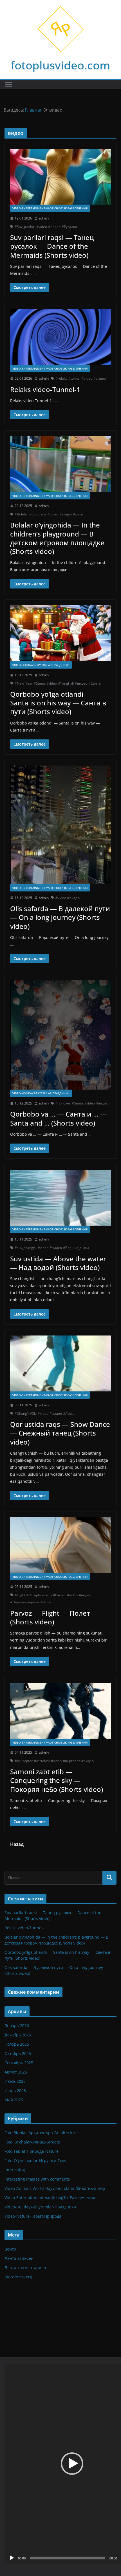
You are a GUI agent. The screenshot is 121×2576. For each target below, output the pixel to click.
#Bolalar (21, 514)
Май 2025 (14, 2100)
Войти (10, 2249)
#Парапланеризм (25, 1602)
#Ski (33, 1413)
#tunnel (74, 378)
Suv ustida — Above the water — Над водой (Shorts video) (58, 1263)
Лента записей (19, 2258)
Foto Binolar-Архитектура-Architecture (41, 2133)
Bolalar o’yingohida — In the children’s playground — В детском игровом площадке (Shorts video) (57, 538)
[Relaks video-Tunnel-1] (60, 337)
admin (44, 218)
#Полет (47, 1602)
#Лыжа (69, 1413)
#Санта (95, 683)
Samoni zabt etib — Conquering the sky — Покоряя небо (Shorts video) (57, 1780)
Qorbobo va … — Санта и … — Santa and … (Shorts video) (59, 1118)
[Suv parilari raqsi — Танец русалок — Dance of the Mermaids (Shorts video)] (60, 177)
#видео (54, 227)
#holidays (63, 1103)
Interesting (15, 2170)
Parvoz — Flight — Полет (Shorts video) (50, 1617)
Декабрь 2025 (18, 2035)
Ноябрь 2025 (17, 2044)
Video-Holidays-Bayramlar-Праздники (41, 665)
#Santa (39, 683)
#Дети (78, 514)
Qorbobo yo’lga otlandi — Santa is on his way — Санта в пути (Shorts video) (58, 703)
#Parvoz (59, 1595)
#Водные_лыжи (76, 1248)
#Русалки (69, 227)
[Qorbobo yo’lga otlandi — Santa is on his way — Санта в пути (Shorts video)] (60, 633)
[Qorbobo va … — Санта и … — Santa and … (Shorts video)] (60, 1035)
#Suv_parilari (25, 227)
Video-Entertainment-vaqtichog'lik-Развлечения (50, 208)
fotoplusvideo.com (60, 65)
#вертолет (71, 1761)
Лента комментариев (25, 2268)
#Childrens (38, 514)
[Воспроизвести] (12, 2558)
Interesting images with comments (37, 2179)
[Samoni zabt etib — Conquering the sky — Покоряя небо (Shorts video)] (60, 1711)
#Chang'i (22, 1413)
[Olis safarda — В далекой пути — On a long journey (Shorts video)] (60, 825)
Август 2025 (16, 2072)
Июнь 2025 (15, 2091)
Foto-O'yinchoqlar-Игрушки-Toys (35, 2160)
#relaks (61, 378)
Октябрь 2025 (18, 2053)
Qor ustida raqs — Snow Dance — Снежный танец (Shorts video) (60, 1433)
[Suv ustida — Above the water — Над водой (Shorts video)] (60, 1198)
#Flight (20, 1595)
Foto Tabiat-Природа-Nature (32, 2151)
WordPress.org (18, 2277)
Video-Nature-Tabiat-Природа (33, 2216)
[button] (72, 2464)
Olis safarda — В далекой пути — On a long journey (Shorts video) (60, 917)
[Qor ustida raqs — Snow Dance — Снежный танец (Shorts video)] (60, 1363)
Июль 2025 (15, 2081)
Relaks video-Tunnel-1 (45, 389)
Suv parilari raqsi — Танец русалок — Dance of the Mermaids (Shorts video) (52, 246)
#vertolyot (42, 1761)
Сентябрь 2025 (19, 2063)
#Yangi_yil (66, 683)
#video (42, 227)
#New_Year (24, 683)
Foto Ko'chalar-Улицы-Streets (32, 2142)
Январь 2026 (17, 2026)
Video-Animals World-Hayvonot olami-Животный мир (55, 2188)
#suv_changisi (26, 1248)
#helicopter (24, 1761)
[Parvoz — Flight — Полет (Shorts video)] (60, 1545)
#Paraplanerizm (39, 1595)
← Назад (14, 1844)
